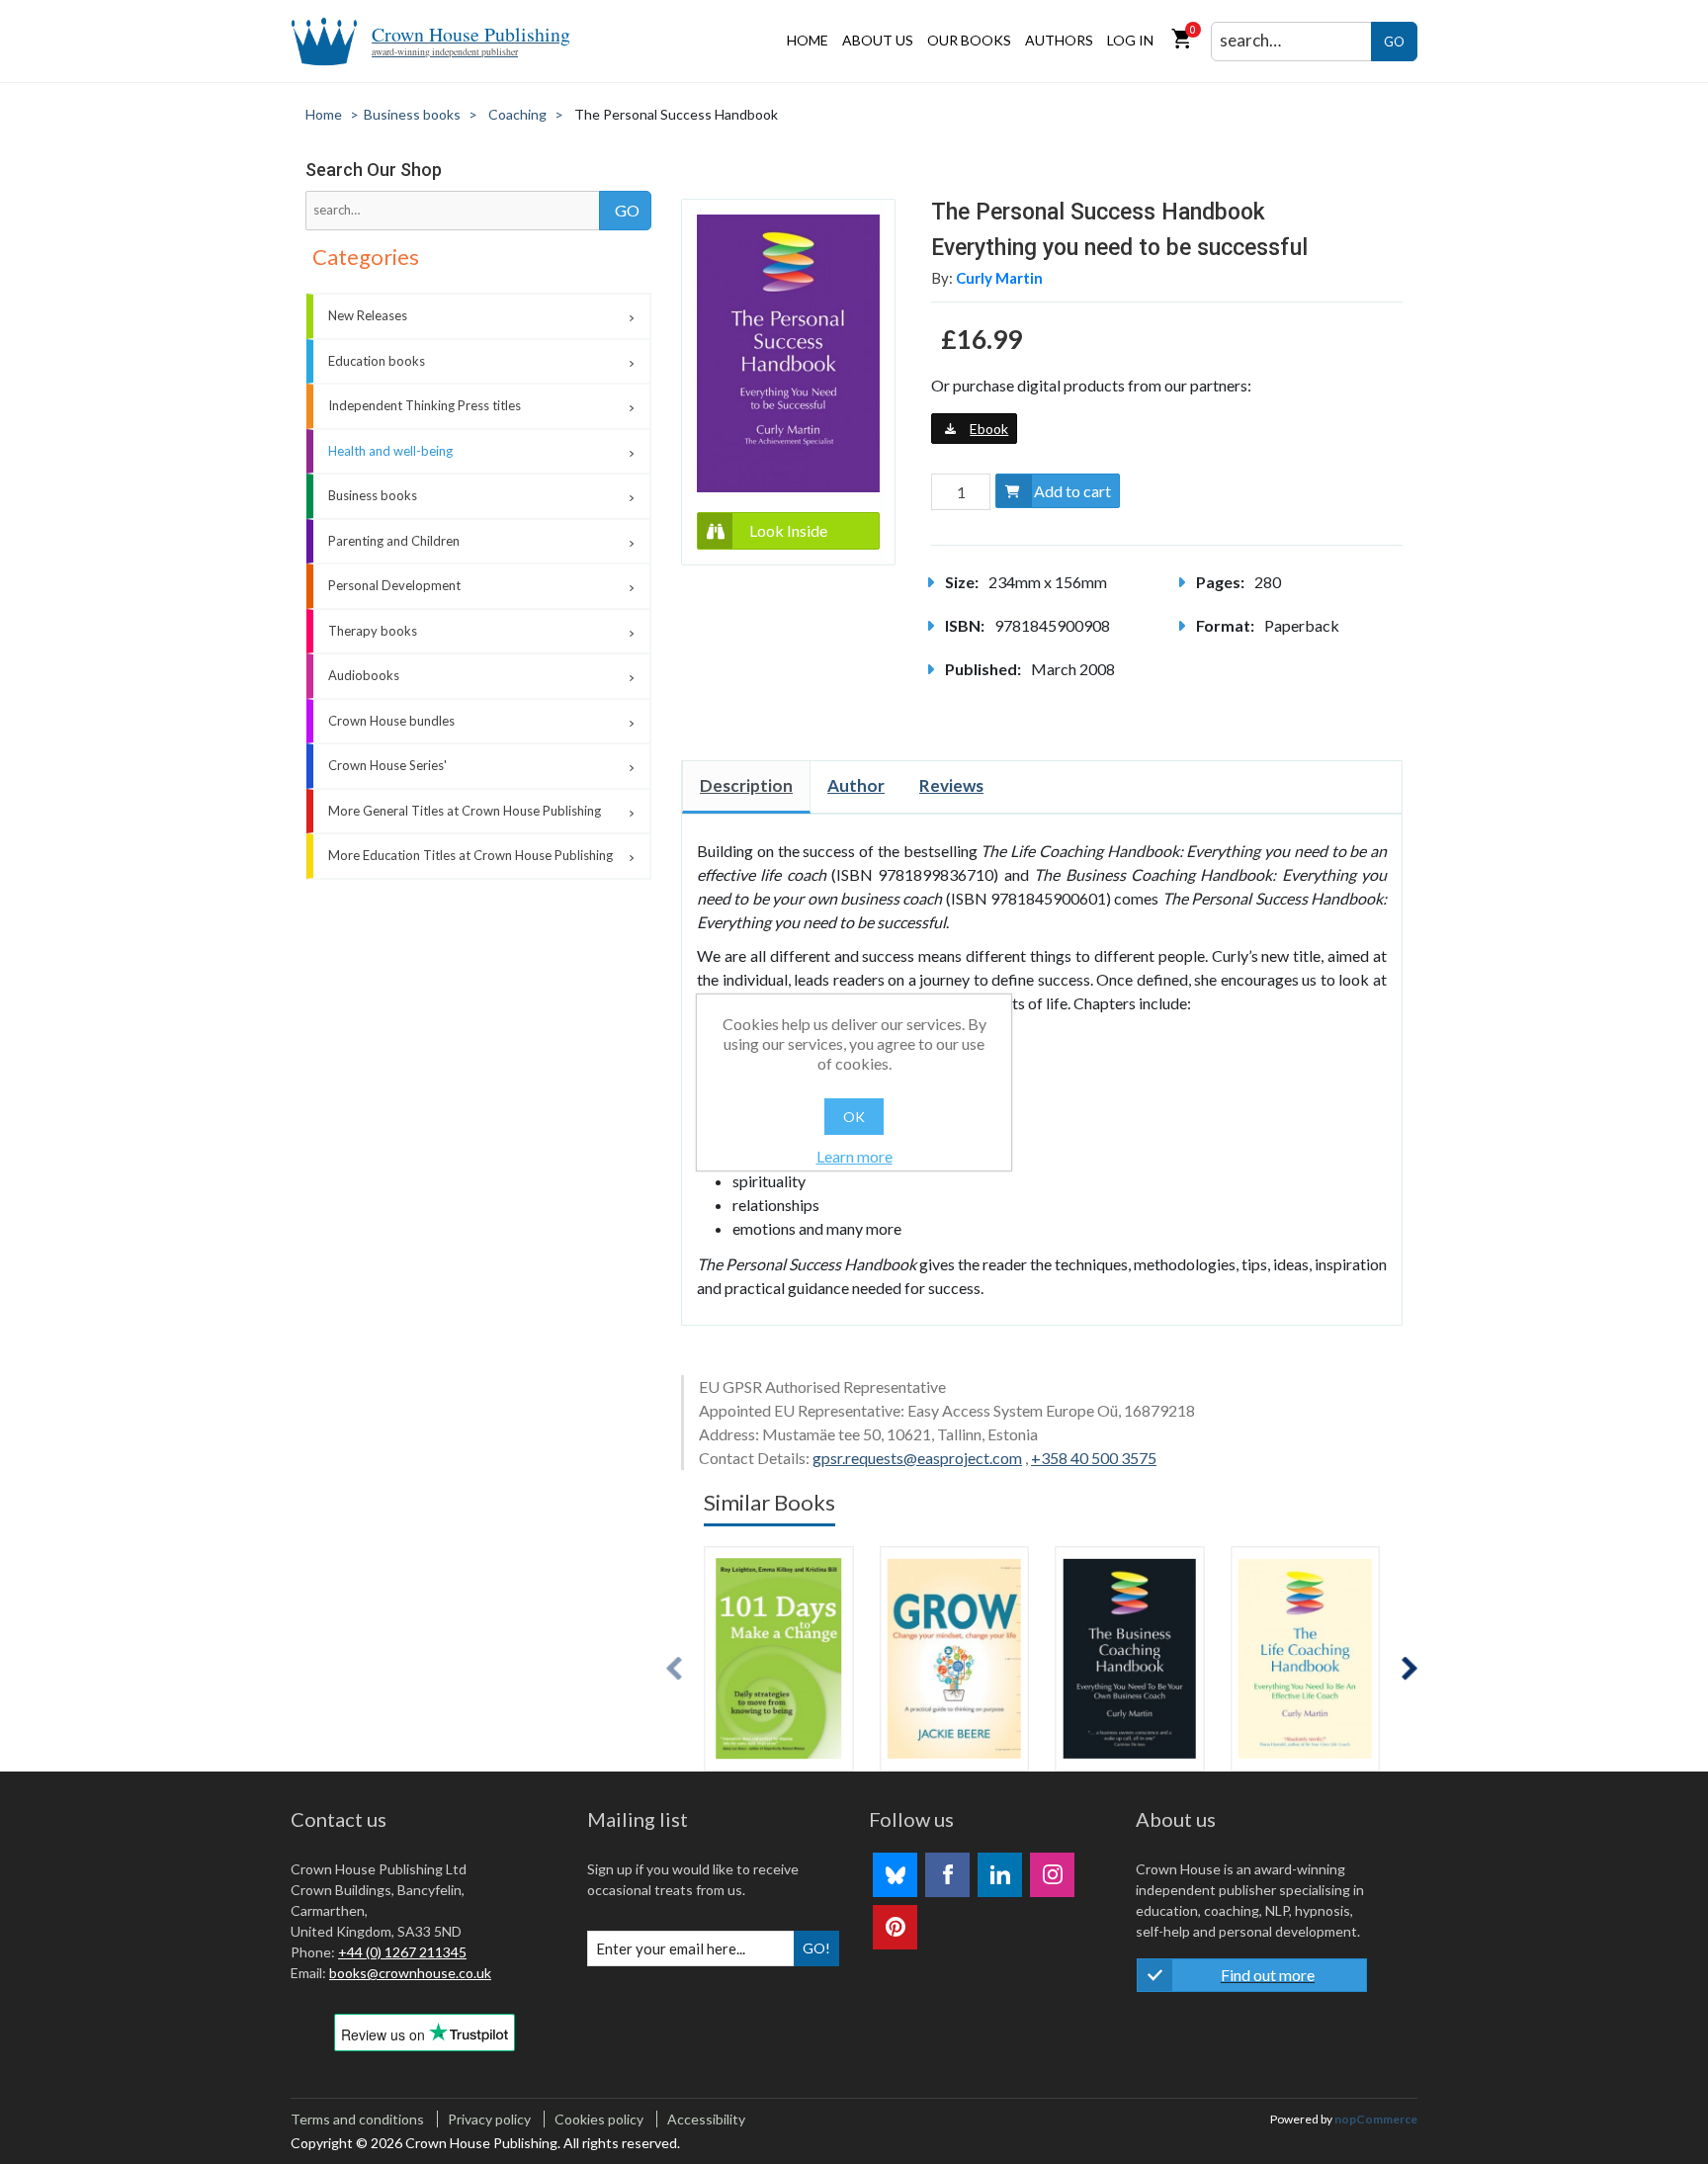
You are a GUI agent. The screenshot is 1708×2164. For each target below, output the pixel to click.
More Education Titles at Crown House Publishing (470, 855)
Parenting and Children (394, 541)
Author (856, 785)
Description (746, 785)
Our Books (969, 40)
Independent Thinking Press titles (425, 405)
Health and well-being (390, 451)
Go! (816, 1948)
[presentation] (674, 1668)
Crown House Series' (387, 765)
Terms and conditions (357, 2119)
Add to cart (1072, 491)
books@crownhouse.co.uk (410, 1973)
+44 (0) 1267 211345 (402, 1952)
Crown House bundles (391, 721)
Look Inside (788, 530)
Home (808, 40)
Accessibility (706, 2119)
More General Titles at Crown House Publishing (465, 811)
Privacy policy (489, 2119)
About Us (878, 40)
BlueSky (895, 1875)
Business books (373, 495)
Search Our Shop (374, 170)
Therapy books (373, 631)
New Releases (368, 315)
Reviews (951, 785)
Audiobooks (364, 675)
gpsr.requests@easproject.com (917, 1458)
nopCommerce (1376, 2119)
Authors (1059, 40)
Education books (377, 361)
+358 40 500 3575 (1094, 1458)
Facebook (947, 1875)
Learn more (854, 1156)
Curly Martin (999, 278)
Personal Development (394, 585)
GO (1394, 42)
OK (854, 1117)
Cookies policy (599, 2119)
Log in (1130, 40)
